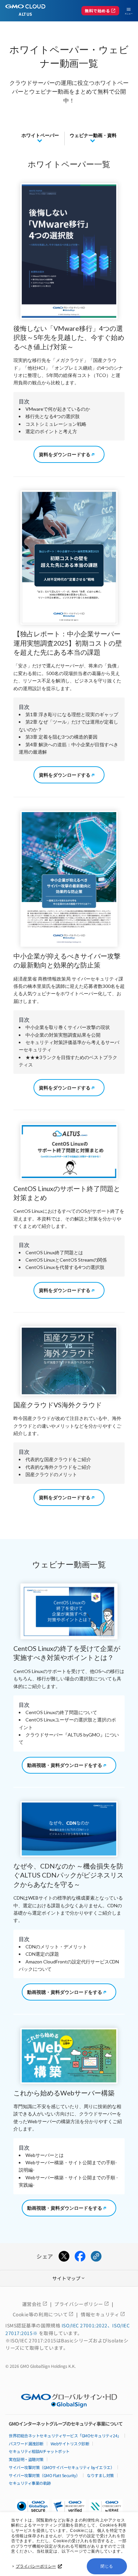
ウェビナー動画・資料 (93, 135)
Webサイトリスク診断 (70, 2443)
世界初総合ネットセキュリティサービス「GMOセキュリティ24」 (65, 2435)
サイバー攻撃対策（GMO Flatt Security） (44, 2475)
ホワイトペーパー (40, 135)
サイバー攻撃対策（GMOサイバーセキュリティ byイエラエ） (61, 2467)
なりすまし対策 (100, 2475)
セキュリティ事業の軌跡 (30, 2483)
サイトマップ (69, 2278)
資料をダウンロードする (65, 454)
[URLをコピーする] (96, 2257)
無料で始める (100, 11)
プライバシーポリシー (36, 2566)
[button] (69, 2508)
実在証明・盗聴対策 (26, 2459)
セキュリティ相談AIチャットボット (39, 2451)
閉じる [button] (107, 2566)
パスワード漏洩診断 (26, 2443)
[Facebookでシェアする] (80, 2257)
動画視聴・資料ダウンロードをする (65, 1765)
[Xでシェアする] (64, 2257)
